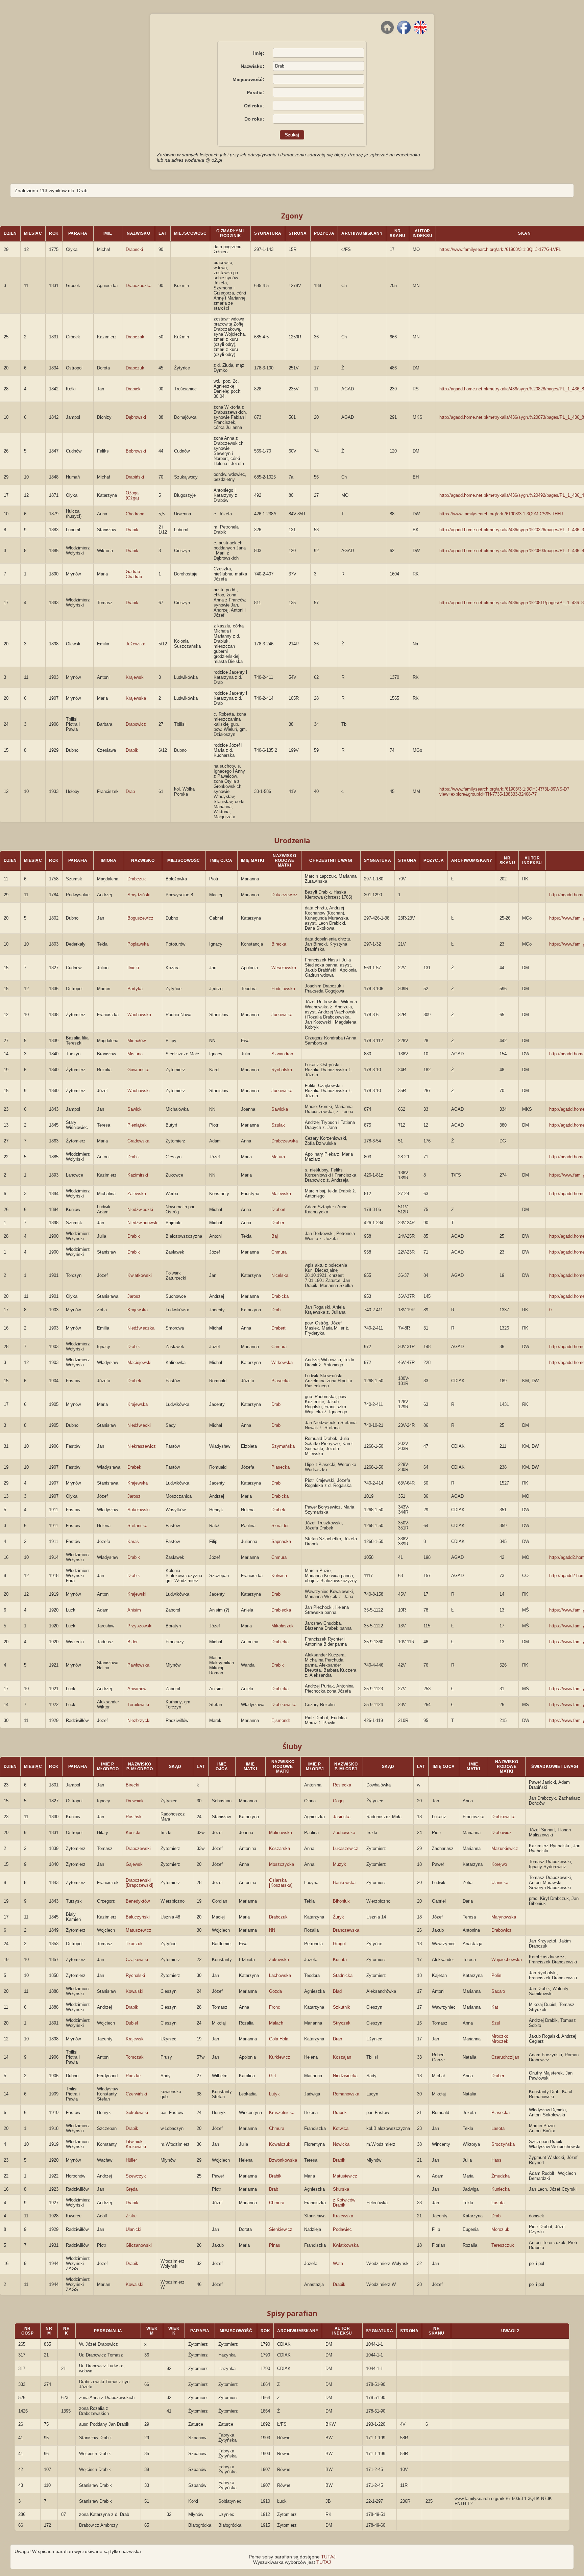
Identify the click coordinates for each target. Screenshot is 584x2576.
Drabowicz (136, 724)
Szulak (278, 1125)
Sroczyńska (503, 2144)
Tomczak (135, 2057)
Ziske (131, 2216)
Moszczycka (282, 1864)
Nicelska (280, 1275)
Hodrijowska (283, 989)
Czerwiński (136, 2094)
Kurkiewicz (280, 2057)
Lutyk (274, 2094)
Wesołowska (284, 968)
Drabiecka (281, 1610)
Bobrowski (136, 451)
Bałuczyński (138, 1917)
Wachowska (139, 1015)
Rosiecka (342, 1785)
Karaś (133, 1541)
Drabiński (135, 477)
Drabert (278, 1209)
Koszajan (342, 2057)
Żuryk (338, 1917)
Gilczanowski (139, 2245)
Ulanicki (133, 2229)
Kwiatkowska (346, 2245)
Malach (276, 2023)
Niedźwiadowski (143, 1223)
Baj (275, 1236)
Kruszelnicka (282, 2113)
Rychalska (282, 1070)
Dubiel (132, 2023)
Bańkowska (344, 1883)
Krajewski (135, 677)
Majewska (281, 1194)
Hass (496, 2160)
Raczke (133, 2076)
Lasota (498, 2128)
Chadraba (135, 514)
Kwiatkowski (140, 1275)
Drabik (132, 530)
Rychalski (135, 1975)
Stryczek (342, 2023)
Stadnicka (343, 1975)
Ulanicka (500, 1883)
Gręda (132, 2189)
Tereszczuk (503, 2245)
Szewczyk (136, 2176)
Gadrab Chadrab (134, 574)
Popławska (138, 944)
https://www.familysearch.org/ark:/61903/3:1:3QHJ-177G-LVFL (500, 249)
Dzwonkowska (283, 2160)
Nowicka (341, 2144)
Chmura (279, 1252)
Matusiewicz (345, 2176)
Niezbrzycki (139, 1720)
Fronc (275, 2007)
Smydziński (139, 895)
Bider (132, 1642)
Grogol (339, 1944)
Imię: (259, 53)
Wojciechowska (507, 1960)
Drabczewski (138, 1848)
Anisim (134, 1610)
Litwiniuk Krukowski (136, 2144)
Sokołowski (139, 1510)
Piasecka (281, 1381)
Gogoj (339, 1801)
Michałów (137, 1041)
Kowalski (135, 1991)
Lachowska (280, 1975)
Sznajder (280, 1526)
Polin (496, 1975)
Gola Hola (279, 2039)
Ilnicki (133, 968)
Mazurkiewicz (505, 1848)
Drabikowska (284, 1705)
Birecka (279, 944)
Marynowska (504, 1917)
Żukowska (279, 1960)
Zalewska (137, 1194)
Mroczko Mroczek (500, 2039)
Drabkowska (503, 1817)
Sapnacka (281, 1541)
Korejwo (499, 1864)
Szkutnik (342, 2007)
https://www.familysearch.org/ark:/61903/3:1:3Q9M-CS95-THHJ (501, 514)
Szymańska (283, 1446)
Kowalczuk (280, 2144)
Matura (278, 1157)
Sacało (498, 1991)
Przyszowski (140, 1626)
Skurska (341, 2189)
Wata (338, 2263)
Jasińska (342, 1817)
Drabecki (134, 249)
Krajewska (136, 698)
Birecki (132, 1785)
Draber (278, 1223)
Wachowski (139, 1091)
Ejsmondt (281, 1720)
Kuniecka (501, 2189)
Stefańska (137, 1526)
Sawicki (135, 1109)
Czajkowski (137, 1960)
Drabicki (134, 389)
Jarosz (134, 1296)
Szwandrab (282, 1054)
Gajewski (135, 1864)
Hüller (131, 2160)
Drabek (134, 1381)
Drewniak (135, 1801)
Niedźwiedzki (140, 1209)
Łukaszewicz (346, 1848)
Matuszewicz (139, 1930)
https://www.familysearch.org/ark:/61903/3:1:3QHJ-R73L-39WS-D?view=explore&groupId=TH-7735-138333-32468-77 (504, 792)
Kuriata (340, 1960)
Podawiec (342, 2229)
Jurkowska (282, 1015)
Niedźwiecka (345, 2076)
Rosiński (134, 1817)
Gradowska (138, 1141)
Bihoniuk (341, 1901)
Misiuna (135, 1054)
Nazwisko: (252, 66)
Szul (496, 2023)
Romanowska (346, 2094)
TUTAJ (328, 2557)
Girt (273, 2076)
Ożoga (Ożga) (132, 495)
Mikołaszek (283, 1626)
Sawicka (280, 1109)
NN (272, 1930)
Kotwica (279, 1576)
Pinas (275, 2245)
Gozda (275, 1991)
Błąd (337, 1991)
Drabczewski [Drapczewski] (140, 1883)
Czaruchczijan (505, 2057)
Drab (130, 791)
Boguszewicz (140, 918)
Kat (495, 2007)
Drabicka (280, 1296)
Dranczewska (346, 1930)
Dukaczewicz (284, 895)
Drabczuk (135, 368)
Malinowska (281, 1833)
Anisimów (137, 1689)
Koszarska (279, 1848)
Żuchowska (344, 1833)
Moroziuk (500, 2229)
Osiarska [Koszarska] (281, 1883)
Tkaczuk (134, 1944)
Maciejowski (139, 1362)
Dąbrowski (136, 417)
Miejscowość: (248, 79)
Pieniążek (137, 1125)
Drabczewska (285, 1141)
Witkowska (282, 1362)
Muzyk (339, 1864)
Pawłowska (138, 1665)
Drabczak (135, 337)
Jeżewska (136, 644)
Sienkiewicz (281, 2229)
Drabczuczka (139, 286)
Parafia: (255, 93)
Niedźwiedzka (141, 1328)
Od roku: (254, 106)
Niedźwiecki (139, 1425)
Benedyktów (138, 1901)
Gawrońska (138, 1070)
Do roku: (254, 119)
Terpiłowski (138, 1705)
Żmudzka (501, 2176)
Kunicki (133, 1833)
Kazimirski (138, 1175)
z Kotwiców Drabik (344, 2203)
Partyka (135, 989)
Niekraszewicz (142, 1446)
